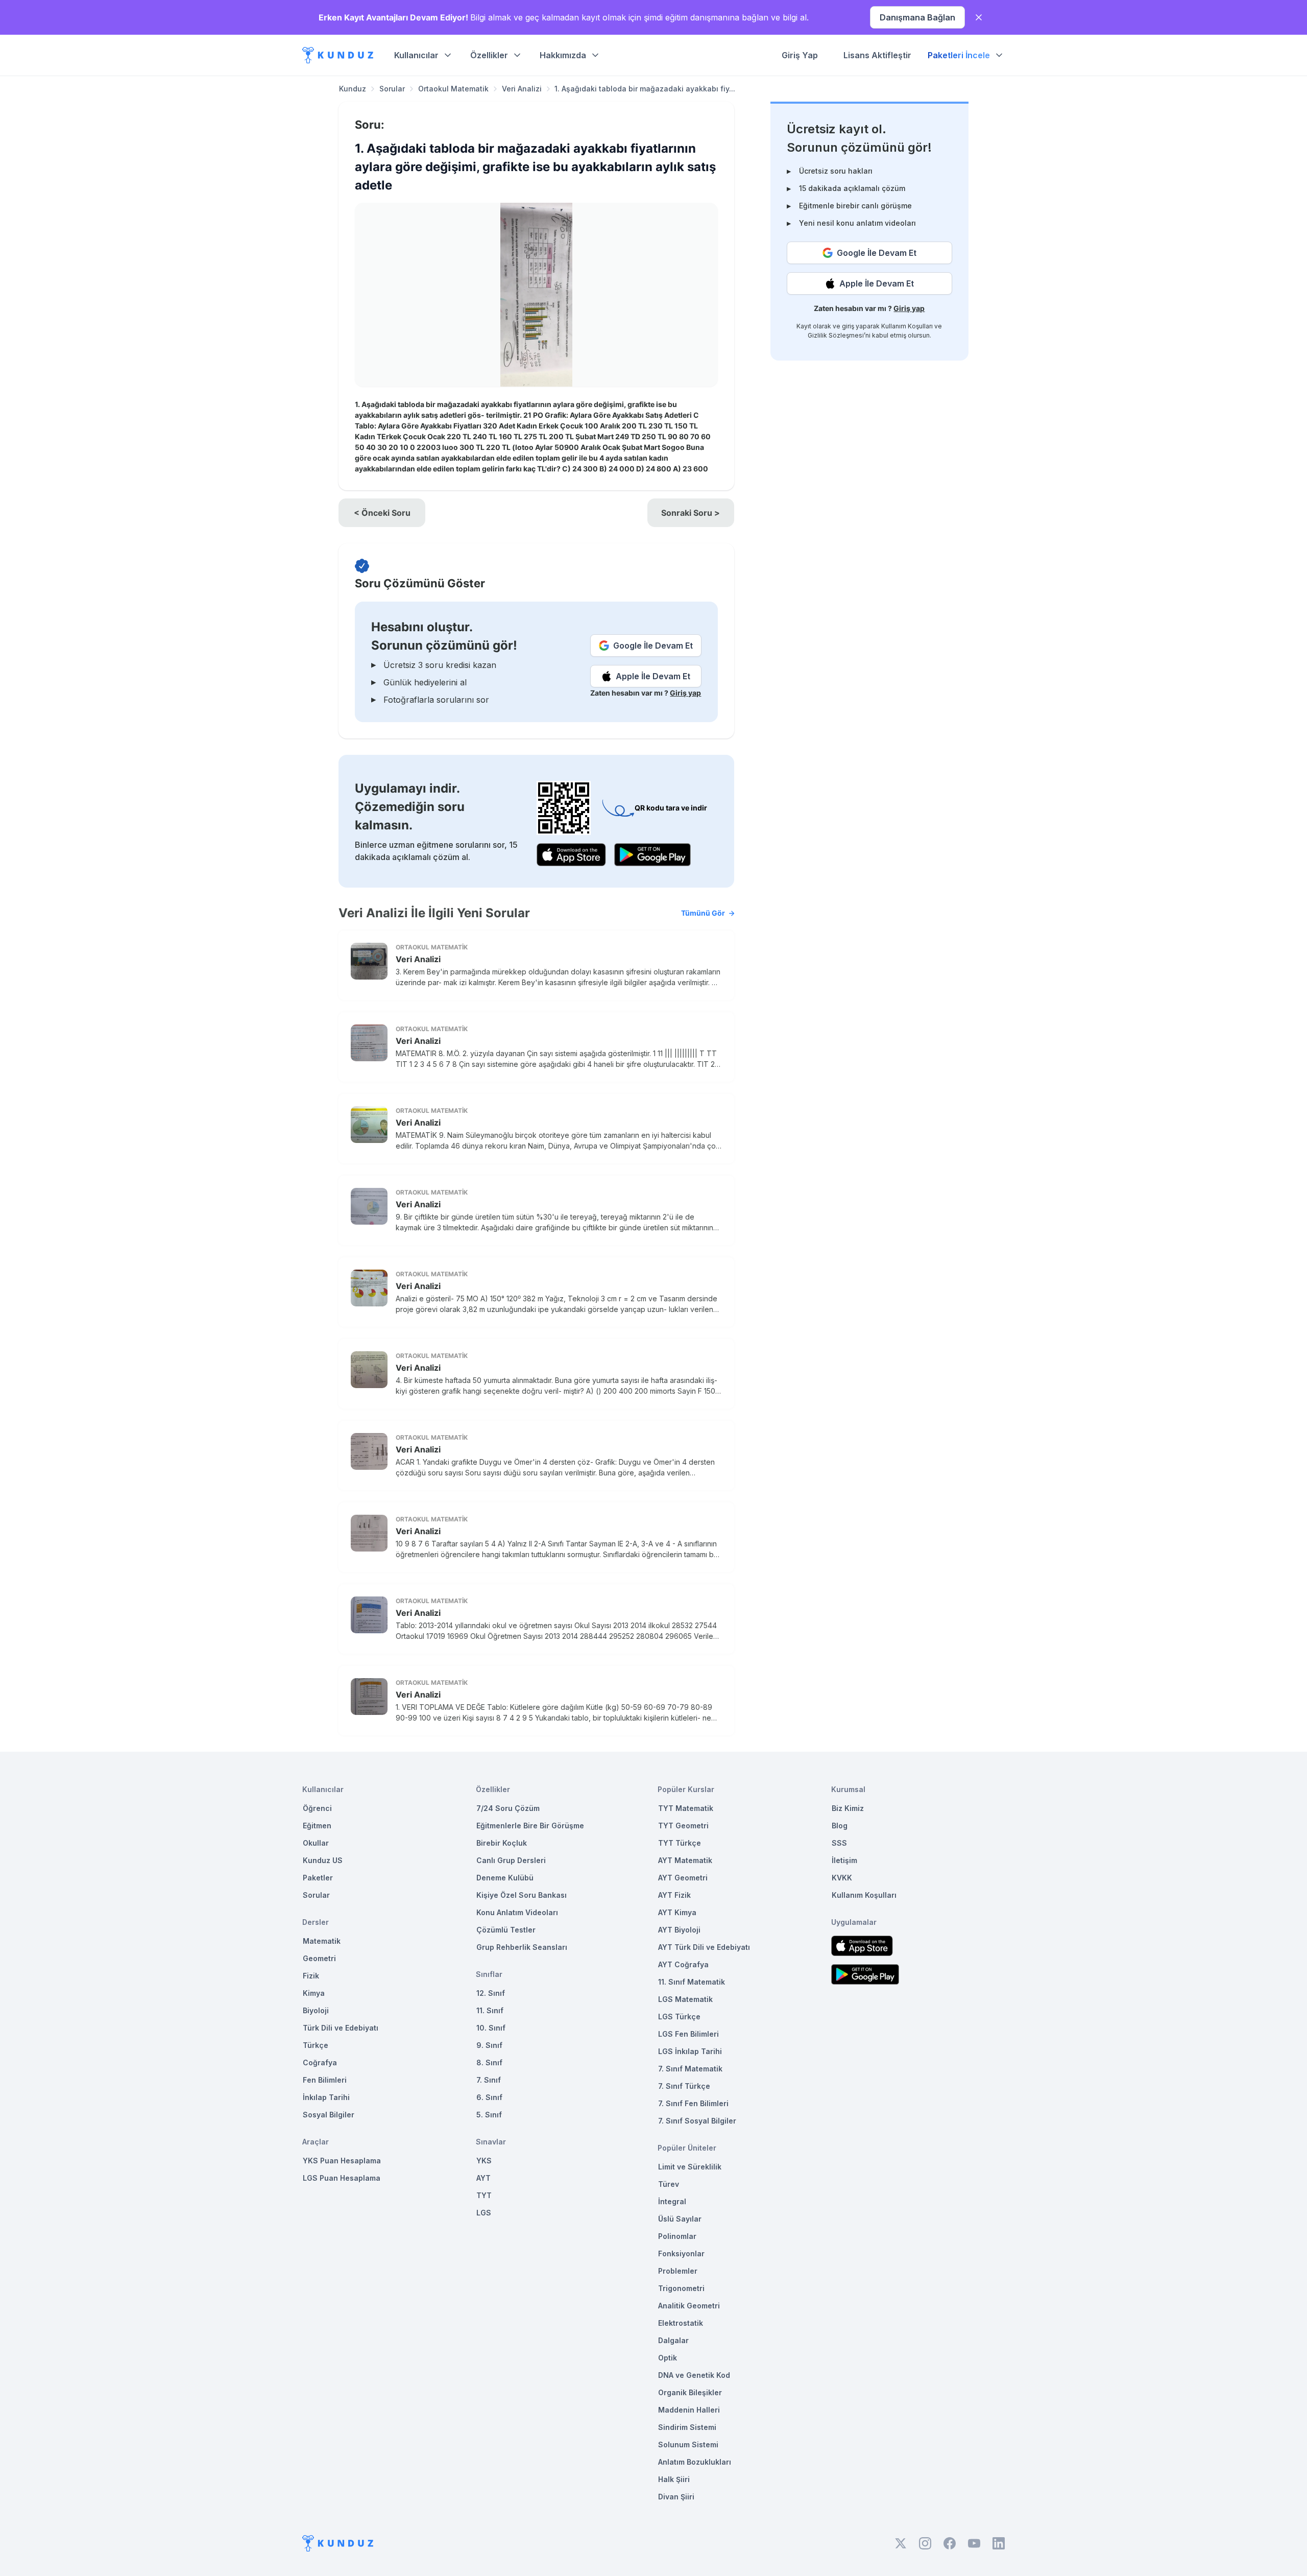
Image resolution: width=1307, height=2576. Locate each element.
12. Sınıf (491, 1993)
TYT (484, 2195)
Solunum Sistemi (688, 2444)
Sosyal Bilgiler (329, 2115)
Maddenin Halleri (689, 2410)
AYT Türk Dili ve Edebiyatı (704, 1947)
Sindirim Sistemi (687, 2427)
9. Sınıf (489, 2045)
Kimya (314, 1993)
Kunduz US (323, 1860)
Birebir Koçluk (502, 1843)
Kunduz (353, 89)
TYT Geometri (683, 1826)
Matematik (322, 1941)
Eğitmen (317, 1826)
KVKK (842, 1878)
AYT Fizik (674, 1895)
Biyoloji (316, 2010)
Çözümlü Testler (506, 1930)
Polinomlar (677, 2236)
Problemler (678, 2271)
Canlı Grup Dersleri (511, 1860)
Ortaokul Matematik (453, 89)
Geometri (319, 1958)
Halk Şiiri (674, 2479)
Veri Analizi (522, 89)
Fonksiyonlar (681, 2253)
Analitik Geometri (689, 2306)
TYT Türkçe (680, 1843)
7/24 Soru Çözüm (508, 1808)
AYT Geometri (683, 1878)
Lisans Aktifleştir (877, 55)
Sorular (392, 89)
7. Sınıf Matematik (690, 2069)
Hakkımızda (563, 55)
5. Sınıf (489, 2115)
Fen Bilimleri (325, 2080)
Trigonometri (681, 2288)
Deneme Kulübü (505, 1878)
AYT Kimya (677, 1912)
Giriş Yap (800, 55)
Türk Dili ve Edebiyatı (341, 2028)
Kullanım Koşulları (907, 326)
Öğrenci (317, 1808)
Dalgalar (673, 2340)
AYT (483, 2178)
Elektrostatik (681, 2323)
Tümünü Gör (703, 913)
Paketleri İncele (959, 55)
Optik (668, 2358)
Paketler (318, 1878)
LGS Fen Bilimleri (688, 2034)
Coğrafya (320, 2062)
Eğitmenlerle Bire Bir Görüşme (530, 1826)
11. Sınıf (490, 2010)
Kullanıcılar (416, 55)
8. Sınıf (489, 2062)
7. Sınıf (489, 2080)
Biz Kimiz (848, 1808)
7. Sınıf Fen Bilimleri (693, 2103)
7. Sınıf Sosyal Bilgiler (697, 2121)
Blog (840, 1826)
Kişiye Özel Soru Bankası (522, 1895)
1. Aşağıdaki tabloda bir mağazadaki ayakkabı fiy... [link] (645, 89)
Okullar (316, 1843)
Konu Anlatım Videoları (517, 1912)
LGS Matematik (685, 1999)
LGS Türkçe (679, 2017)
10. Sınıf (491, 2028)
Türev (669, 2184)
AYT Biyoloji (679, 1930)
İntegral (672, 2201)
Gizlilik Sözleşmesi (836, 335)
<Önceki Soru (382, 513)
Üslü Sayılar (680, 2219)
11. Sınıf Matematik (692, 1982)
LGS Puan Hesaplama (342, 2178)
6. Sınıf (489, 2097)
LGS (484, 2213)
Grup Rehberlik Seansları (522, 1947)
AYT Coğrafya (683, 1964)
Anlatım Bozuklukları (695, 2462)
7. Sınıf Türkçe (684, 2086)
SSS (839, 1843)
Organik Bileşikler (690, 2392)
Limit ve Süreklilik (690, 2167)
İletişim (844, 1860)
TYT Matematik (686, 1808)
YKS (484, 2161)
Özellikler (489, 55)
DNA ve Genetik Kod (694, 2375)
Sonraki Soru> (691, 513)
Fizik (311, 1976)
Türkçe (316, 2045)
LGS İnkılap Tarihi (690, 2051)
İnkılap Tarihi (326, 2097)
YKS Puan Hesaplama (342, 2161)
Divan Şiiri (676, 2497)
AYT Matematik (685, 1860)
